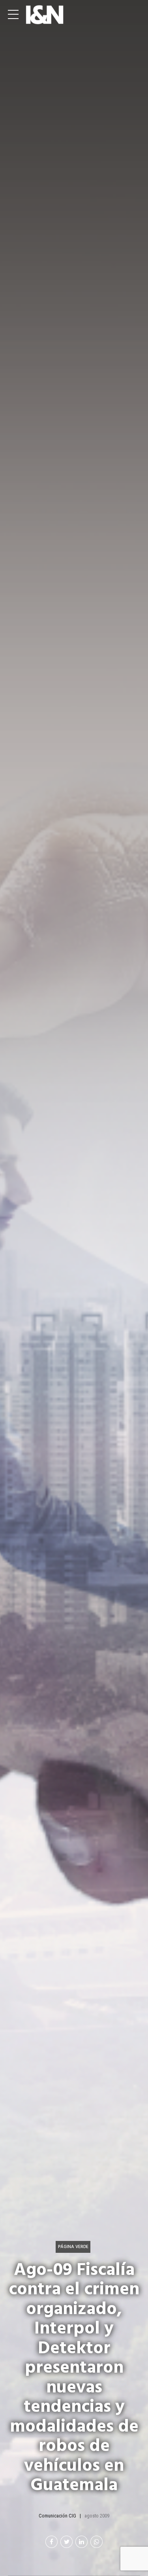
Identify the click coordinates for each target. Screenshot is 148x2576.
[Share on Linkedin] (81, 2542)
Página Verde (73, 2247)
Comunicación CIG (57, 2516)
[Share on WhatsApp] (96, 2542)
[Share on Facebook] (52, 2542)
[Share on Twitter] (67, 2542)
